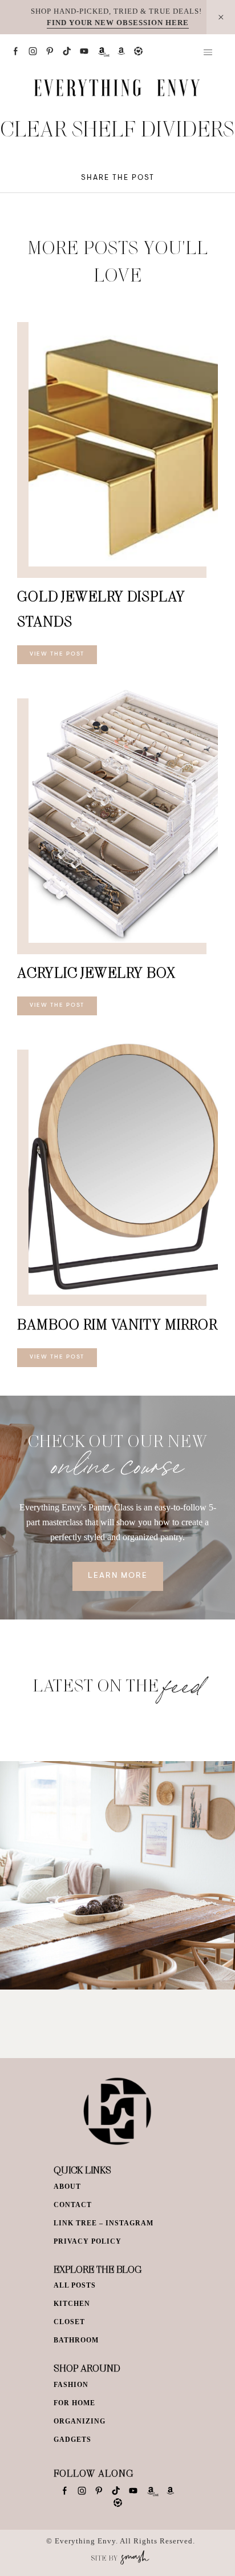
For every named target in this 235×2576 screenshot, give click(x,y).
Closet (69, 2322)
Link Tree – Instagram (104, 2223)
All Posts (75, 2285)
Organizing (80, 2421)
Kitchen (72, 2304)
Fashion (71, 2385)
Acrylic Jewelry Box (96, 972)
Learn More (118, 1576)
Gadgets (72, 2440)
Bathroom (76, 2340)
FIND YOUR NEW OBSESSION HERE (118, 23)
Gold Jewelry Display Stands (101, 608)
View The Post (57, 654)
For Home (74, 2403)
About (67, 2187)
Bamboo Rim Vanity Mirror (117, 1324)
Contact (73, 2205)
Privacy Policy (88, 2241)
